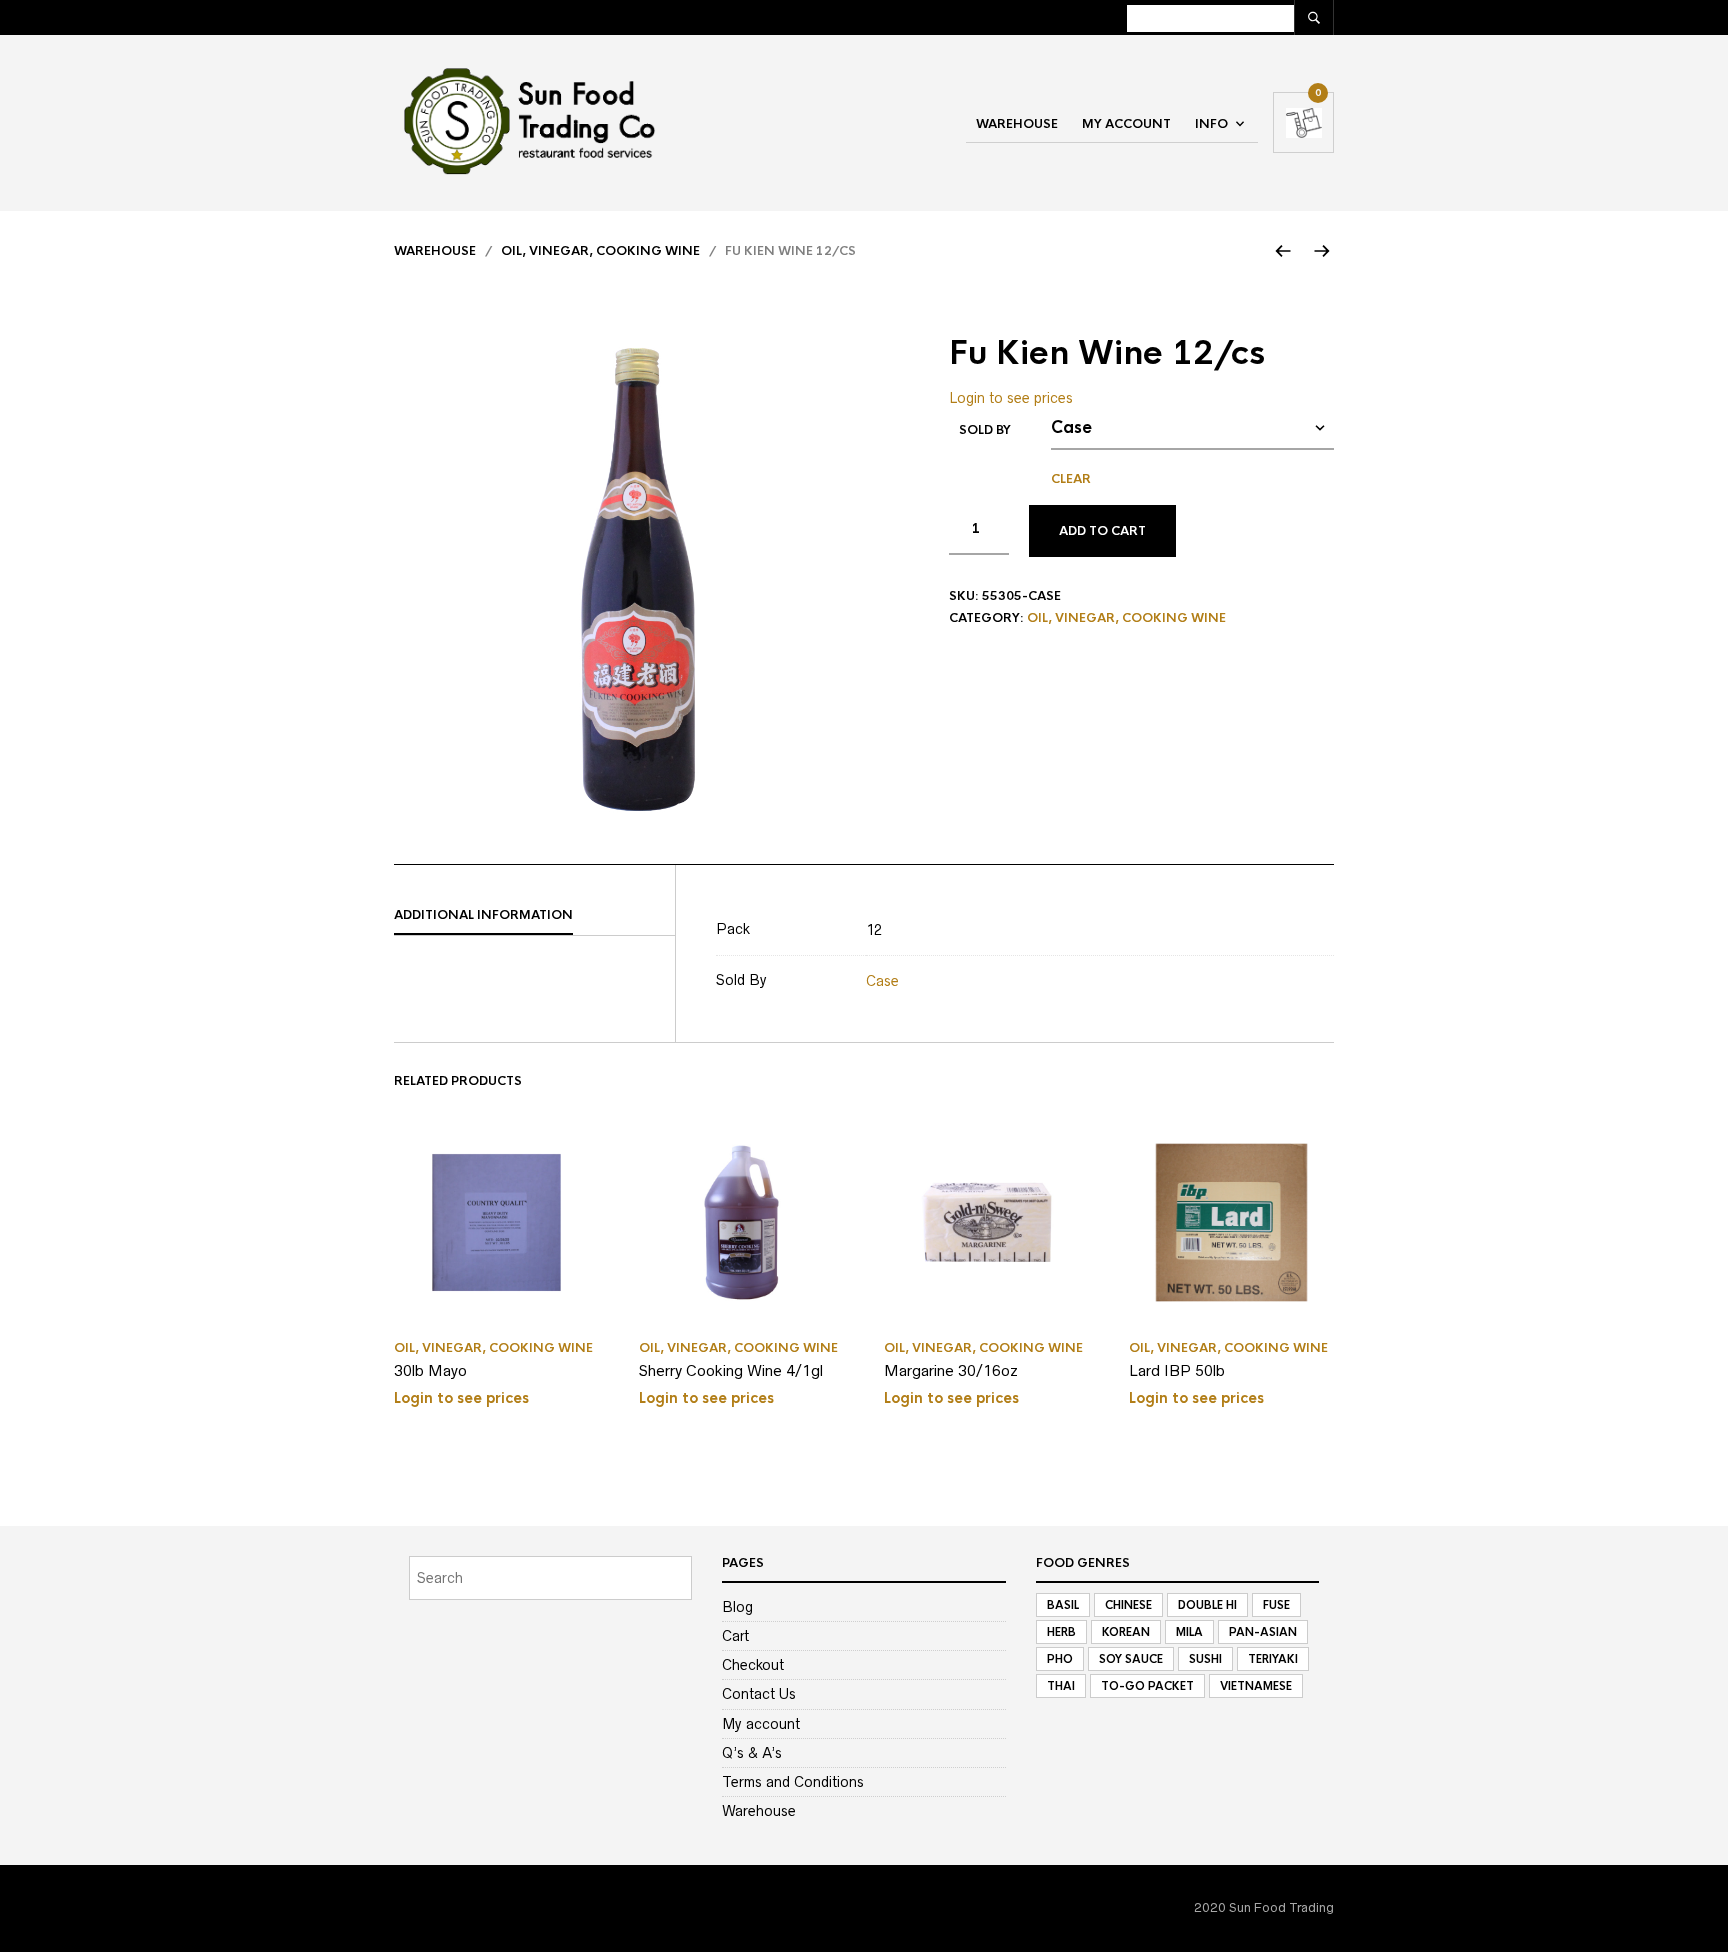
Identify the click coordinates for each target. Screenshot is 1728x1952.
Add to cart (1102, 531)
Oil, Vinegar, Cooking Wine (600, 251)
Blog (737, 1607)
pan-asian (1263, 1632)
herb (1061, 1632)
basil (1063, 1605)
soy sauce (1131, 1659)
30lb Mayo (430, 1370)
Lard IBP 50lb (1177, 1370)
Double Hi (1207, 1605)
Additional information (483, 915)
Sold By (985, 430)
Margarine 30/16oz (951, 1370)
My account (1126, 124)
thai (1061, 1686)
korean (1126, 1632)
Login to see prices (1011, 398)
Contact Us (759, 1694)
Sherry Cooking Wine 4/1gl (731, 1370)
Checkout (753, 1665)
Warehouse (1017, 124)
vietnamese (1256, 1686)
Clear (1071, 479)
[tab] (534, 916)
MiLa (1189, 1632)
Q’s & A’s (752, 1753)
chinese (1128, 1605)
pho (1060, 1659)
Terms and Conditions (793, 1782)
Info (1211, 124)
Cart (735, 1636)
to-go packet (1147, 1686)
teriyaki (1273, 1659)
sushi (1205, 1659)
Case (882, 981)
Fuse (1276, 1605)
